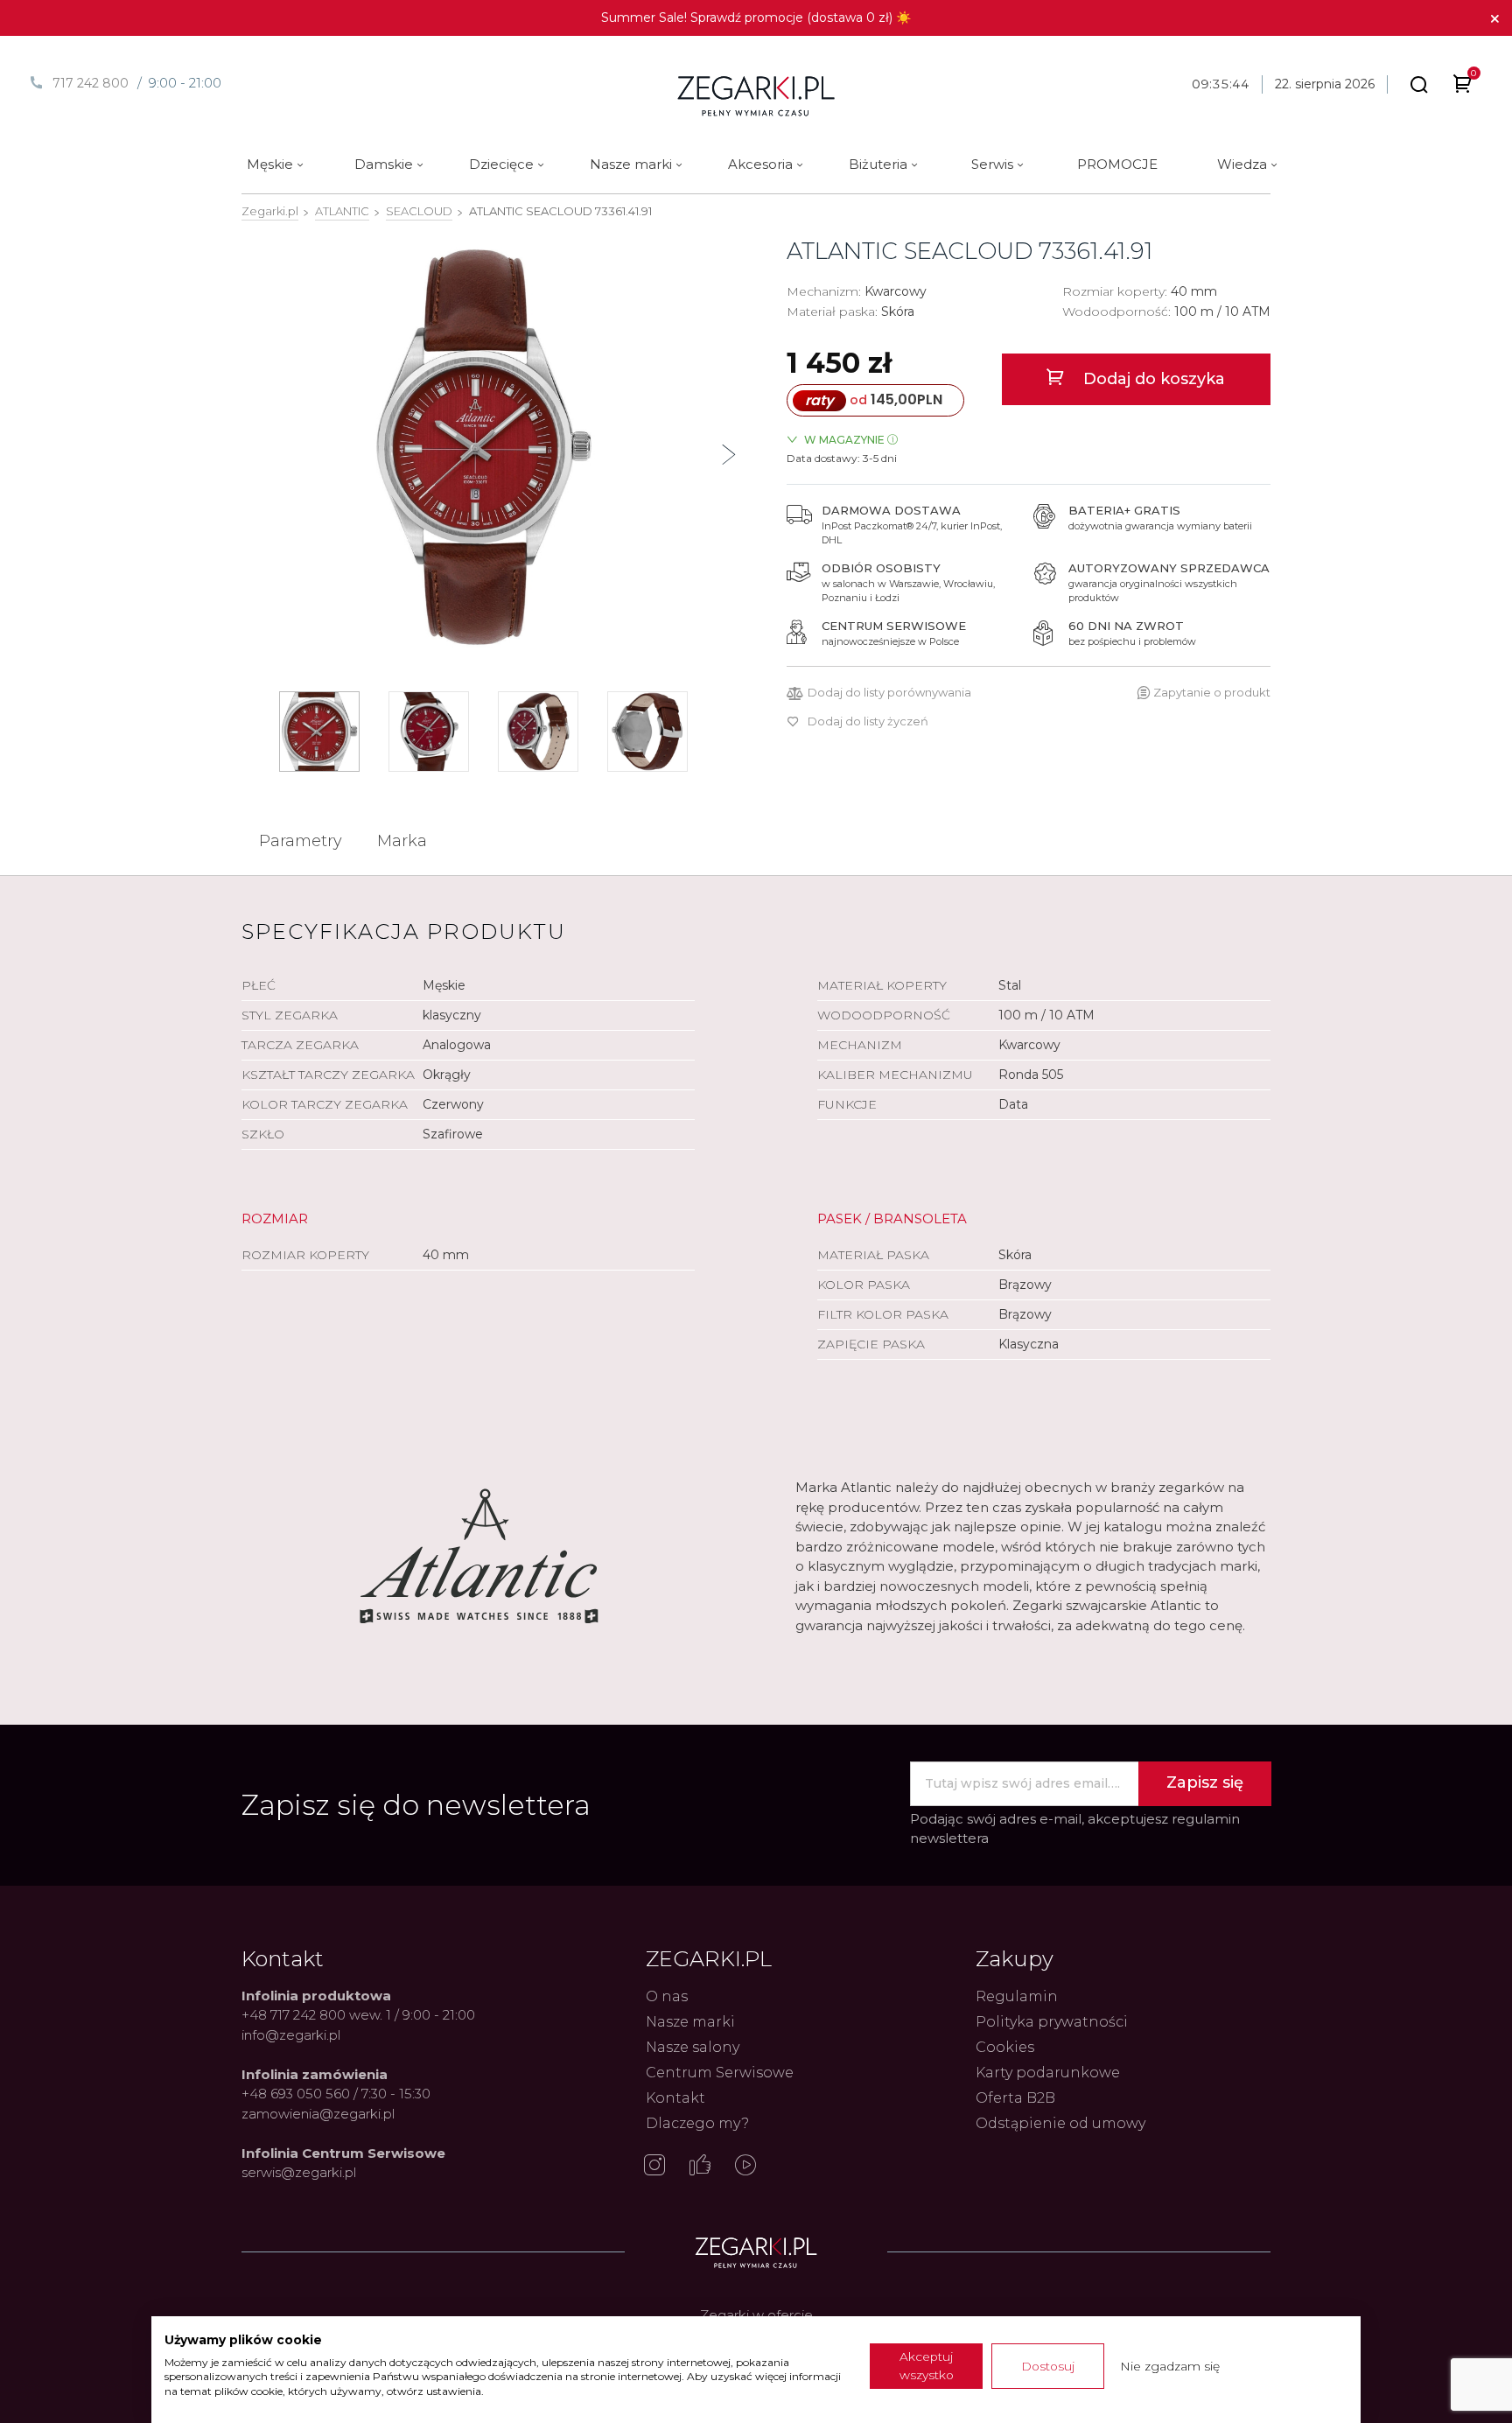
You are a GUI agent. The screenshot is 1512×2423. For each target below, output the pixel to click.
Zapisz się (1205, 1782)
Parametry (301, 841)
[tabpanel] (483, 447)
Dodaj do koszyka (1152, 379)
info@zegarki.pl (291, 2035)
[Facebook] (700, 2167)
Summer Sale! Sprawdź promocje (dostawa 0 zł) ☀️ (756, 18)
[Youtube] (745, 2167)
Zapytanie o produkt (1212, 692)
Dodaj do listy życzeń (868, 721)
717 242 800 (91, 83)
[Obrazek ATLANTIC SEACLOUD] (483, 447)
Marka (402, 841)
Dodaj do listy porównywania (889, 693)
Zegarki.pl (270, 211)
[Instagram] (654, 2167)
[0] (1463, 87)
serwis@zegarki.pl (299, 2172)
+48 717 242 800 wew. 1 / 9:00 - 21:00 (358, 2015)
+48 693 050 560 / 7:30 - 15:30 (336, 2094)
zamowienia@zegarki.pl (318, 2114)
